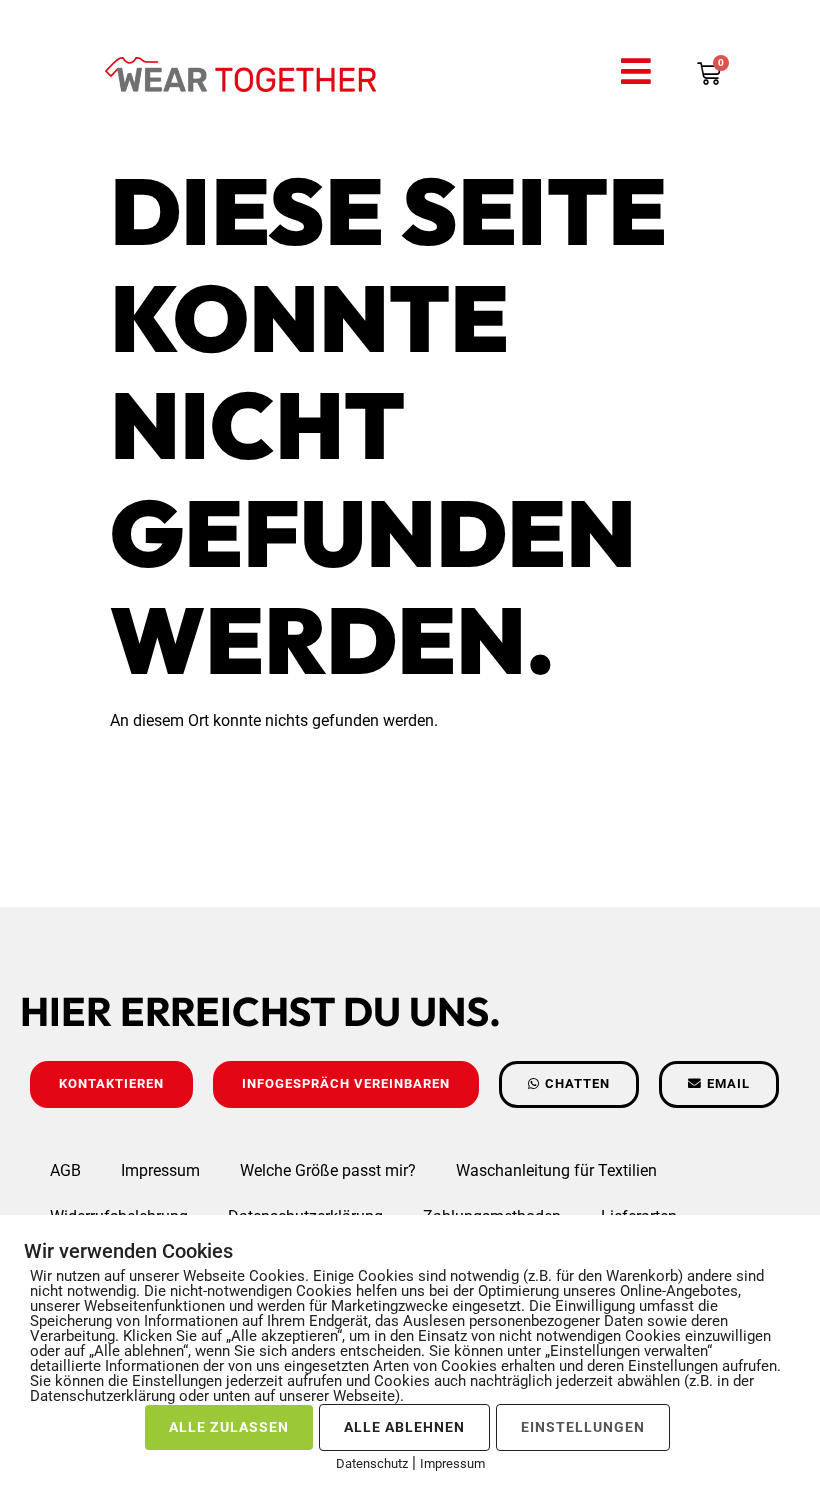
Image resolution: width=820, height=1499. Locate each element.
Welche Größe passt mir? (328, 1170)
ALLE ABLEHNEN (404, 1427)
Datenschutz (372, 1463)
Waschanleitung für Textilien (556, 1170)
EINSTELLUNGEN (583, 1427)
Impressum (160, 1170)
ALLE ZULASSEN (229, 1427)
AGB (65, 1170)
